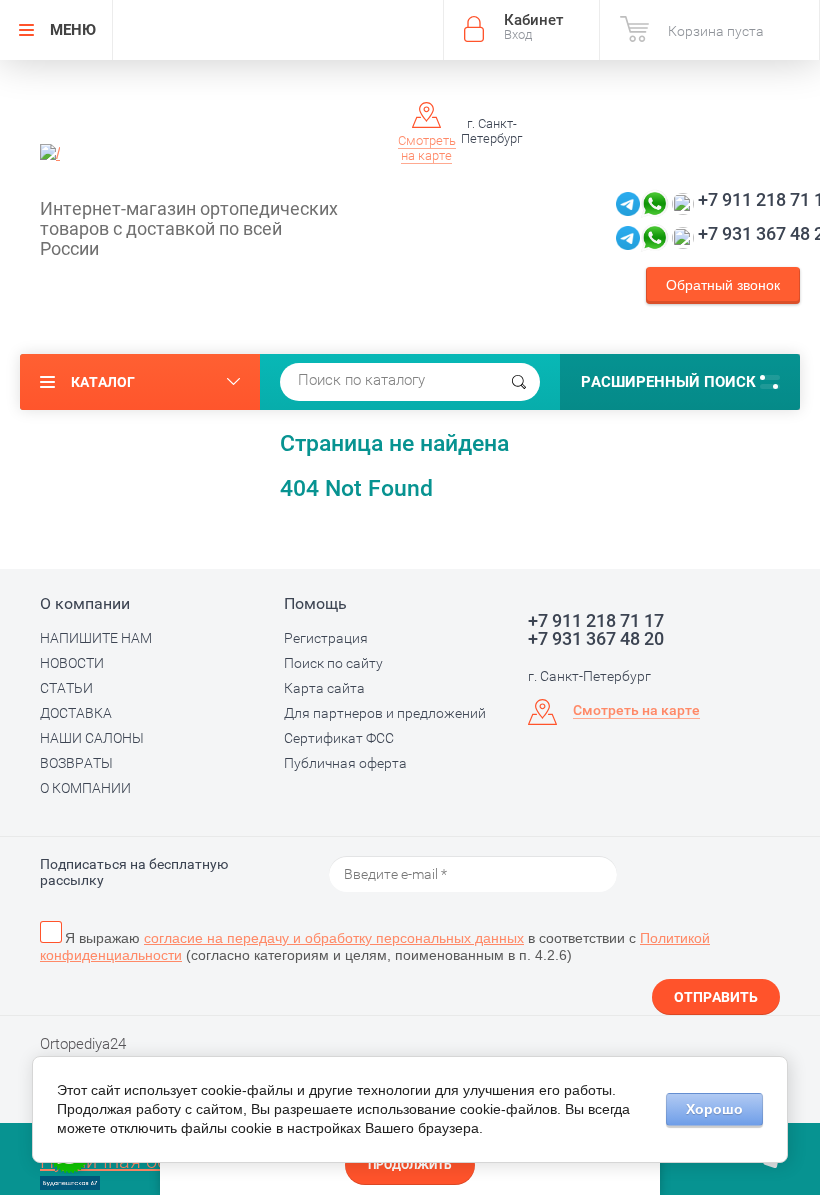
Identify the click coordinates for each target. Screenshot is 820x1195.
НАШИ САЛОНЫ (92, 738)
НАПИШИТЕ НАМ (96, 638)
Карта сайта (324, 688)
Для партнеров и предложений (385, 713)
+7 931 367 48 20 (596, 639)
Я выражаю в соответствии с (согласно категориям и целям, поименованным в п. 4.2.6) (375, 947)
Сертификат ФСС (339, 738)
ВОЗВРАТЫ (76, 763)
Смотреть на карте (427, 148)
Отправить (716, 997)
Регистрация (326, 638)
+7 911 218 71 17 (596, 621)
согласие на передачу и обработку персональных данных (334, 938)
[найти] (519, 382)
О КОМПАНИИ (85, 788)
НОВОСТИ (72, 663)
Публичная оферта (345, 763)
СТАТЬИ (66, 688)
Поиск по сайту (333, 663)
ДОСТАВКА (76, 713)
